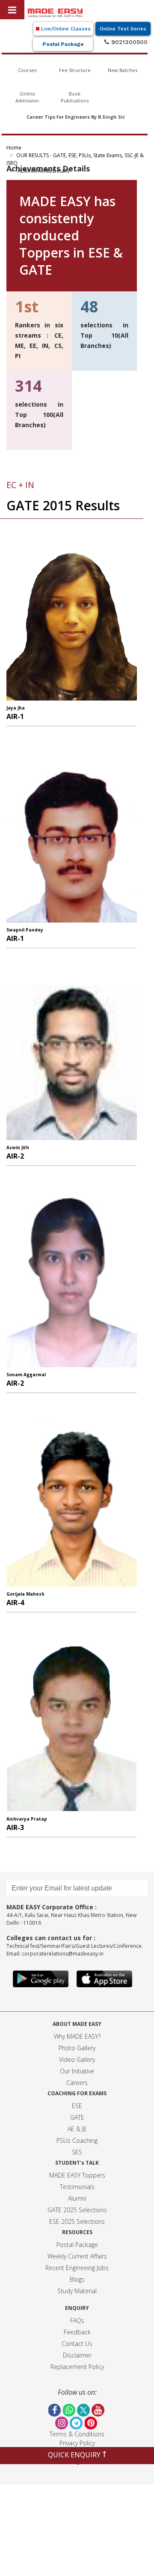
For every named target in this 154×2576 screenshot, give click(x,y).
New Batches (123, 70)
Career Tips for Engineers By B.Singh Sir (76, 117)
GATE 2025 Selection (76, 2210)
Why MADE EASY (76, 2036)
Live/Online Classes (65, 29)
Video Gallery (77, 2059)
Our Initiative (77, 2071)
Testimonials (77, 2187)
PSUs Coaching (77, 2140)
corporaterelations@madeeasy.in (63, 1954)
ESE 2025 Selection (76, 2221)
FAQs (77, 2320)
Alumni (77, 2198)
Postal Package (63, 44)
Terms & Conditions (77, 2434)
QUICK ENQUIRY (75, 2455)
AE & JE (77, 2129)
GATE (77, 2117)
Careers (77, 2083)
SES (77, 2152)
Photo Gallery (77, 2048)
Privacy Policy (77, 2443)
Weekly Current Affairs (77, 2256)
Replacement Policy (77, 2367)
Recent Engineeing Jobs (77, 2268)
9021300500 (128, 42)
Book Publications (75, 97)
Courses (27, 70)
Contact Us (77, 2344)
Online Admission (27, 97)
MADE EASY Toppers (77, 2175)
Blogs (77, 2279)
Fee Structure (75, 70)
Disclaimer (77, 2355)
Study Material (77, 2291)
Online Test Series (123, 29)
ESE (77, 2106)
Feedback (77, 2332)
